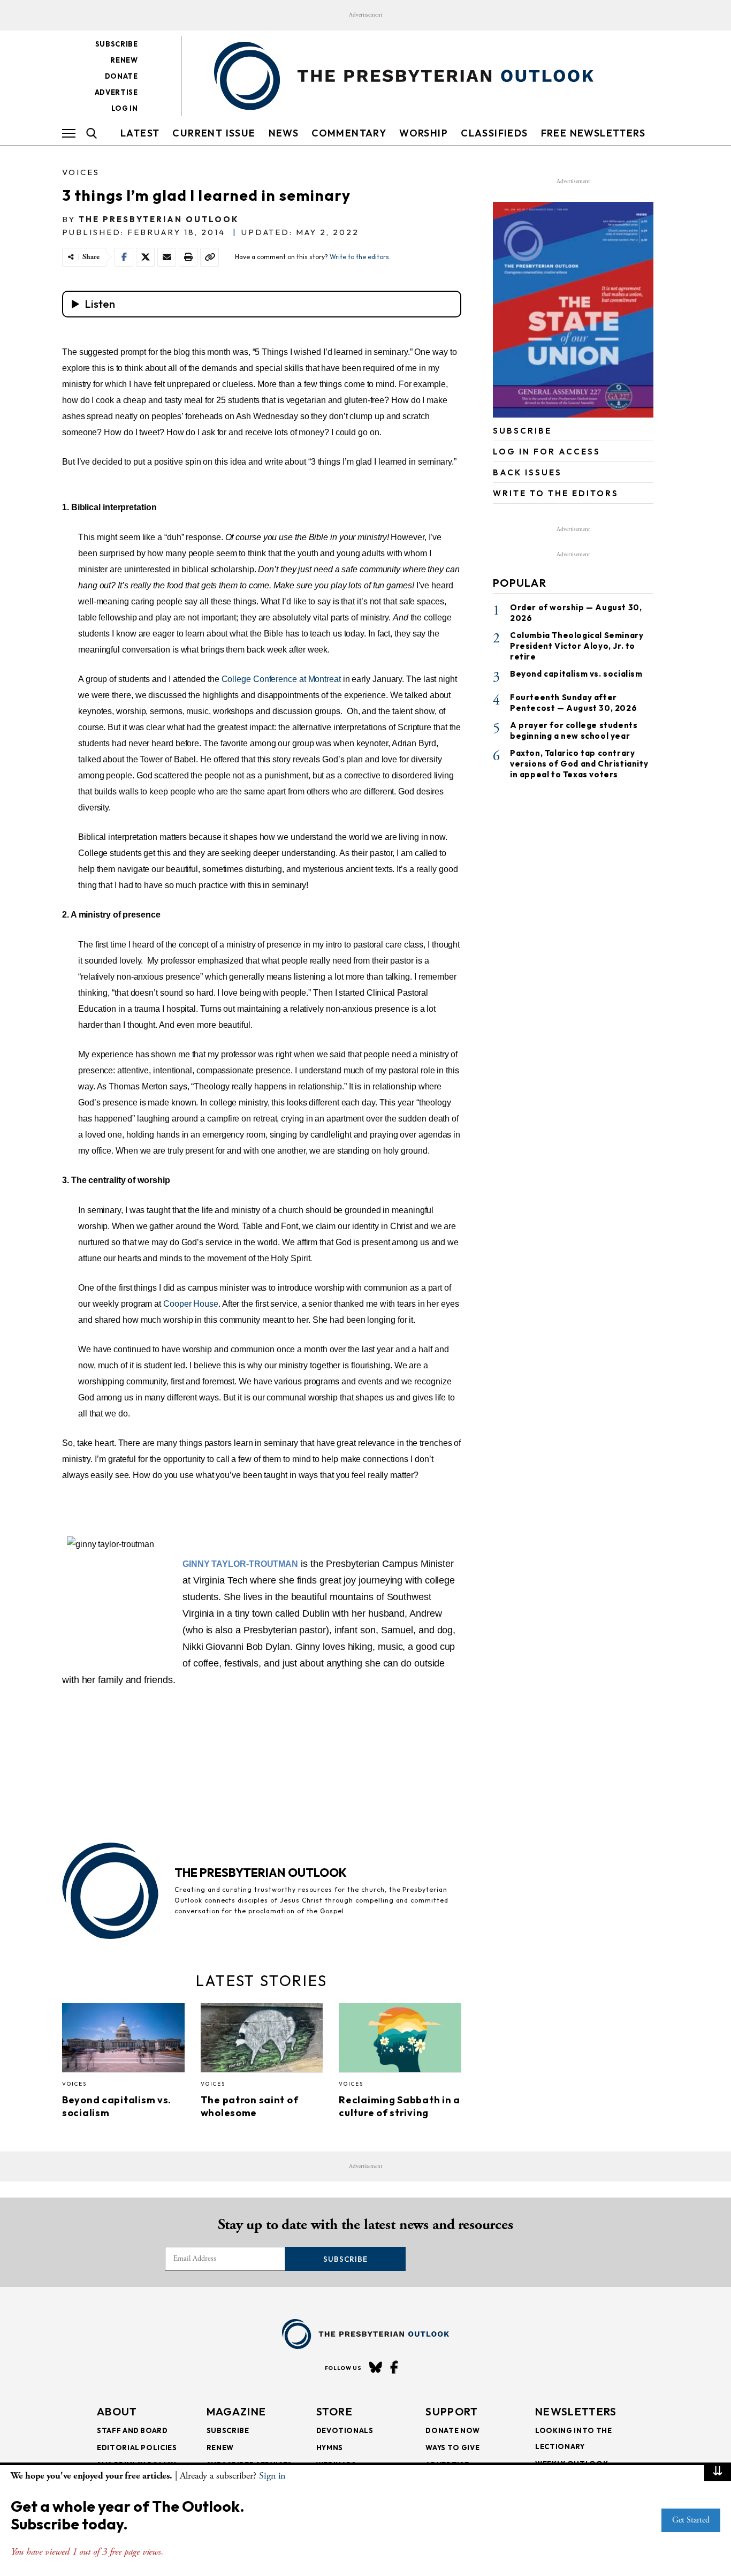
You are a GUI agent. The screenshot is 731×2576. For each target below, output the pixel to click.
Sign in (272, 2476)
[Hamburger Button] (69, 133)
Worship (424, 133)
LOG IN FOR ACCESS (547, 452)
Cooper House (191, 1304)
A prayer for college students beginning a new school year (574, 730)
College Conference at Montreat (281, 679)
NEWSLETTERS (576, 2411)
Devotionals (345, 2430)
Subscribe (117, 44)
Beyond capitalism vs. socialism (576, 674)
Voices (81, 172)
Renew (124, 60)
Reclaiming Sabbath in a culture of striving (399, 2106)
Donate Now (453, 2430)
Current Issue (214, 133)
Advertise (116, 92)
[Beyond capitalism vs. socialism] (123, 2041)
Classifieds (494, 133)
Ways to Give (452, 2448)
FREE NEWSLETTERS (593, 133)
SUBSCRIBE (522, 431)
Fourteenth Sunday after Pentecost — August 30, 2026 (573, 702)
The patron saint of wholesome (250, 2106)
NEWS (284, 133)
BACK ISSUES (527, 472)
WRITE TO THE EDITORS (556, 493)
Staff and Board (132, 2430)
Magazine (236, 2411)
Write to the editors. (360, 257)
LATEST (140, 133)
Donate (121, 76)
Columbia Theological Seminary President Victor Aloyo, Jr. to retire (577, 646)
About (117, 2411)
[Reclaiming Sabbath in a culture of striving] (400, 2041)
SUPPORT (452, 2411)
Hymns (330, 2448)
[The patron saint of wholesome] (262, 2041)
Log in (125, 108)
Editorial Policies (137, 2448)
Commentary (349, 133)
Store (335, 2411)
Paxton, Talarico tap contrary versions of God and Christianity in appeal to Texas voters (579, 763)
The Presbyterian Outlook (159, 219)
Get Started (691, 2520)
